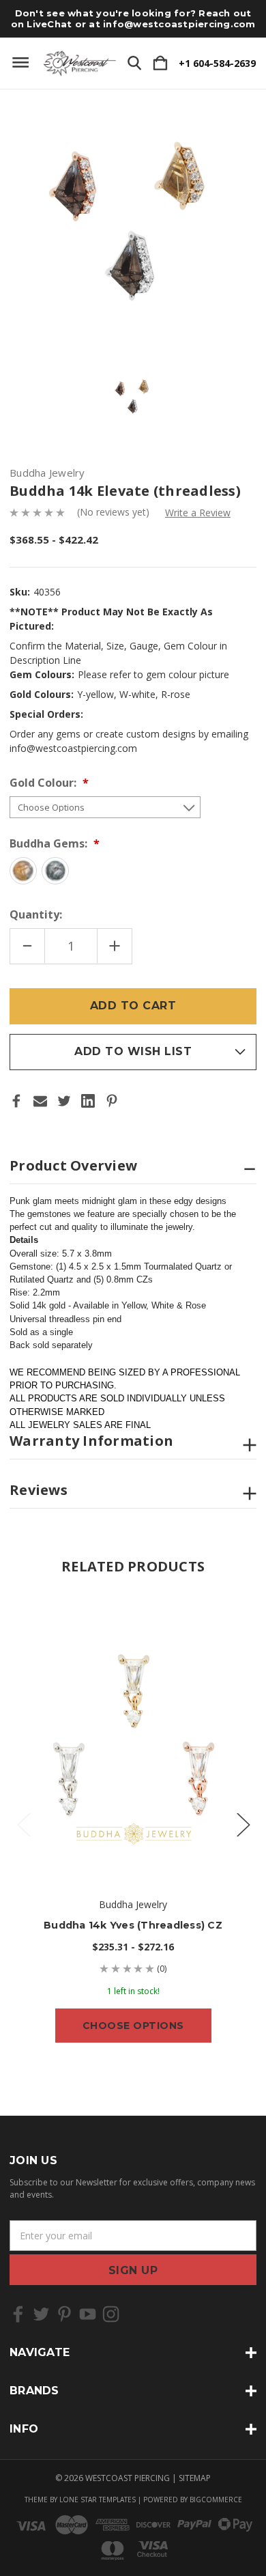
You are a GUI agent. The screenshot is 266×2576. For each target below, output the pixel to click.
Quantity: (36, 914)
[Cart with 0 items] (160, 64)
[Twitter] (64, 1101)
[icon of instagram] (111, 2314)
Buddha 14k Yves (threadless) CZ (133, 1925)
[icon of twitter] (41, 2314)
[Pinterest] (112, 1101)
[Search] (134, 64)
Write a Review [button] (198, 513)
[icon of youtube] (88, 2314)
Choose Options (133, 2026)
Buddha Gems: (50, 843)
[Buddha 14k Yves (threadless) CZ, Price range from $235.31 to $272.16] (133, 1735)
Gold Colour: (44, 783)
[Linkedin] (88, 1101)
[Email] (40, 1101)
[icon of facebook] (18, 2314)
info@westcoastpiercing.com (179, 24)
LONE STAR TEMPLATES (98, 2500)
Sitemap (195, 2478)
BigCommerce (216, 2500)
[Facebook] (16, 1101)
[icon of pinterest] (64, 2314)
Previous (23, 1824)
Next (243, 1824)
